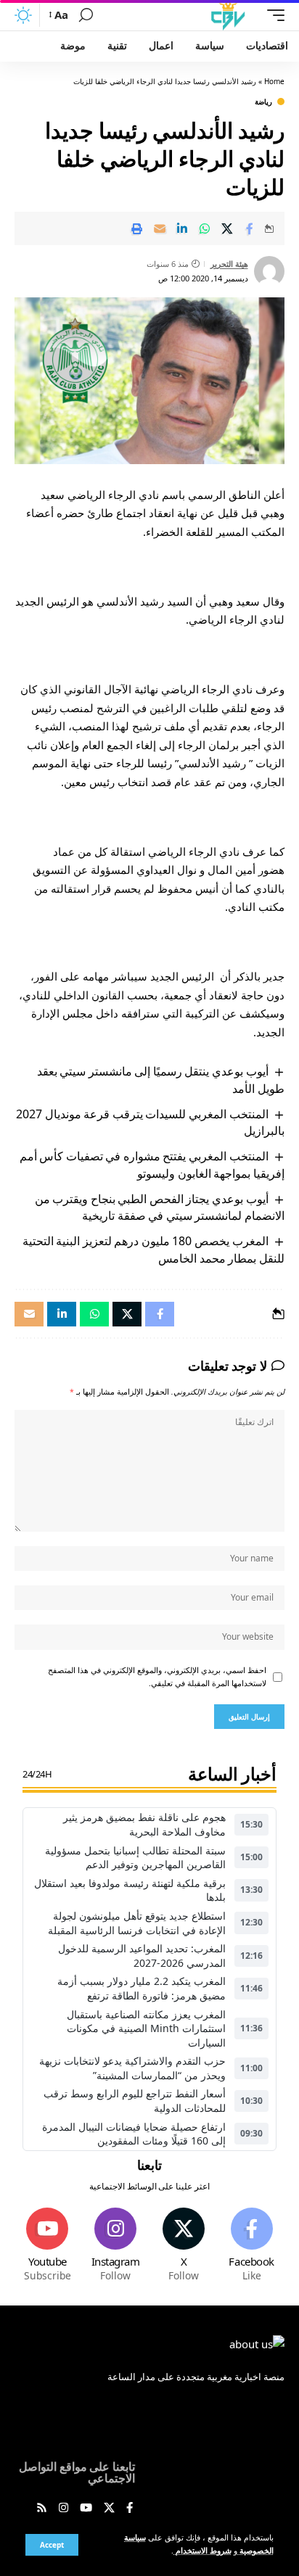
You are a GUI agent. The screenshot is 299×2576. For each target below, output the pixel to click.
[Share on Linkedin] (182, 228)
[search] (86, 15)
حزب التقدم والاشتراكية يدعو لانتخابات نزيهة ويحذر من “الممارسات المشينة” (132, 2068)
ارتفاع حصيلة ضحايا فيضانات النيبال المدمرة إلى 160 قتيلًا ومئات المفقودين (134, 2134)
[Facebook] (251, 2246)
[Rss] (42, 2509)
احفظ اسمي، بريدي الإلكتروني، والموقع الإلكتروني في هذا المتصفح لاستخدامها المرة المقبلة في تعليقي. (157, 1677)
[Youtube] (48, 2246)
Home (274, 81)
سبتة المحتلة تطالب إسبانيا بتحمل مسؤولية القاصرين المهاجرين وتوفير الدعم (135, 1858)
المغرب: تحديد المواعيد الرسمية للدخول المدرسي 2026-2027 (142, 1956)
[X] (184, 2246)
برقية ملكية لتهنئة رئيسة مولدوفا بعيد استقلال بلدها (130, 1890)
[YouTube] (86, 2509)
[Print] (137, 228)
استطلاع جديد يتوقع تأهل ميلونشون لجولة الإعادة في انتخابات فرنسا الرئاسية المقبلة (137, 1923)
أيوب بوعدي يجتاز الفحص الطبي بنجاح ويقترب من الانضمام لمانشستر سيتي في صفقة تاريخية (160, 1207)
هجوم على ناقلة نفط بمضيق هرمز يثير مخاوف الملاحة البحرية (144, 1824)
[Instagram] (116, 2246)
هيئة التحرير (229, 264)
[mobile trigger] (272, 15)
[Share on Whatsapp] (205, 228)
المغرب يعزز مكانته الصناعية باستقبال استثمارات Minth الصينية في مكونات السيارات (146, 2028)
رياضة (263, 102)
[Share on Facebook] (250, 228)
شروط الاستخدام (202, 2551)
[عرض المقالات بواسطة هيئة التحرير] (269, 271)
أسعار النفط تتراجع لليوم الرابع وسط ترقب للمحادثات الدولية (135, 2101)
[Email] (160, 228)
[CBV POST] (228, 15)
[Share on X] (227, 228)
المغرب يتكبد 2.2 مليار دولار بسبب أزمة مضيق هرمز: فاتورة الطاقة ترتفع (142, 1988)
